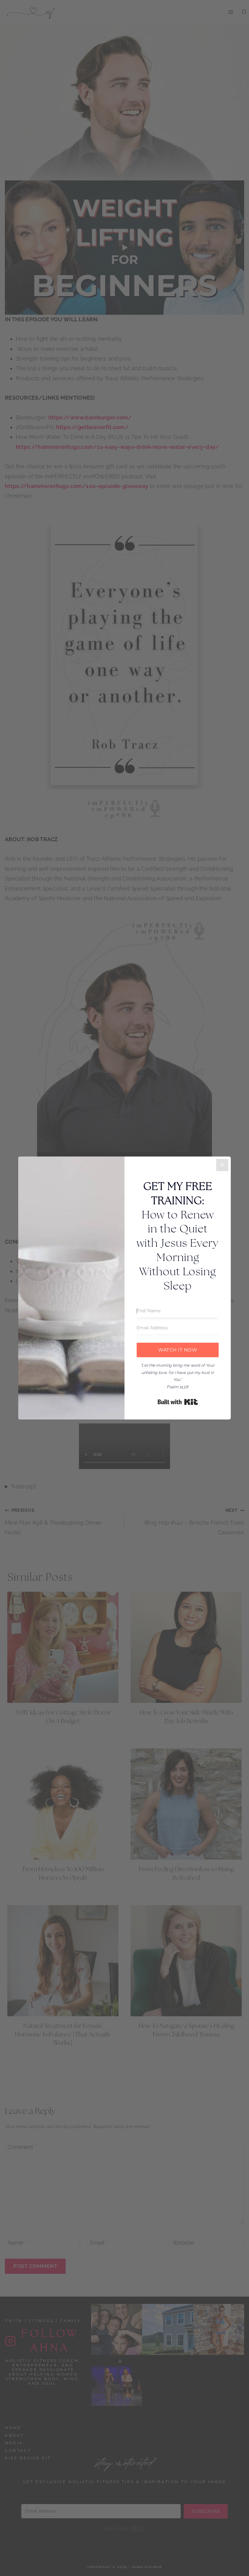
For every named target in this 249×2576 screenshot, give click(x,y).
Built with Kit (178, 1402)
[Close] (222, 1165)
